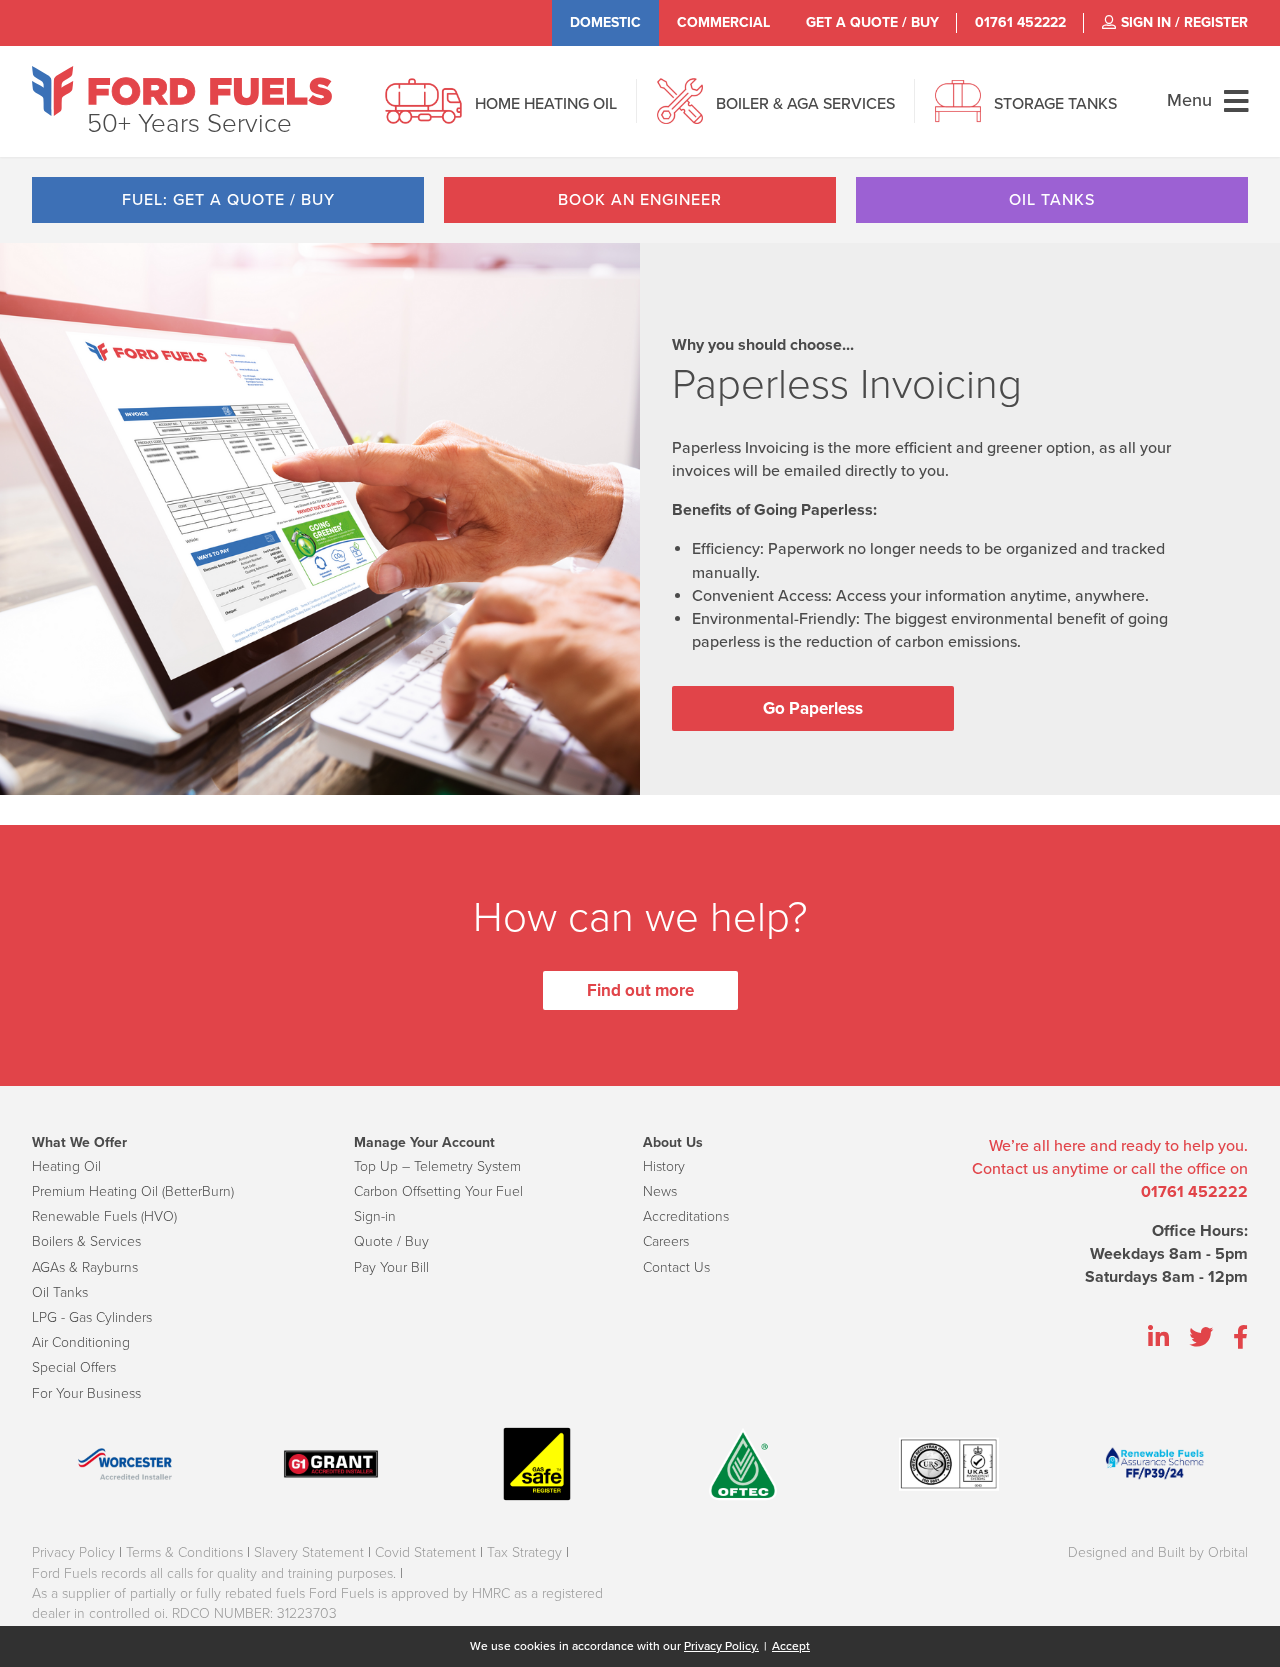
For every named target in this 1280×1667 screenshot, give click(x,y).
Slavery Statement (309, 1552)
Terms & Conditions (184, 1552)
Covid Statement (425, 1552)
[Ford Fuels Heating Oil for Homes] (182, 91)
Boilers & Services (86, 1241)
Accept (791, 1646)
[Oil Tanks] (958, 112)
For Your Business (86, 1393)
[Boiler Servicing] (680, 112)
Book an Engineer (640, 200)
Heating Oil (66, 1166)
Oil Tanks (1052, 200)
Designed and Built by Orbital (1158, 1552)
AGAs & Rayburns (85, 1267)
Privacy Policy (73, 1552)
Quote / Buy (391, 1241)
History (664, 1166)
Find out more (640, 990)
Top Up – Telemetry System (437, 1166)
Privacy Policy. (721, 1646)
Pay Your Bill (391, 1267)
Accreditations (686, 1216)
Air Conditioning (81, 1342)
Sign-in (375, 1216)
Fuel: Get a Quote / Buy (228, 200)
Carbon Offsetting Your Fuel (438, 1191)
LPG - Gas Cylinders (92, 1317)
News (660, 1191)
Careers (666, 1241)
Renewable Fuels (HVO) (104, 1216)
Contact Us (676, 1267)
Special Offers (74, 1367)
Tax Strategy (524, 1552)
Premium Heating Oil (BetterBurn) (133, 1191)
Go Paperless (813, 708)
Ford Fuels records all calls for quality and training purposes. (214, 1573)
